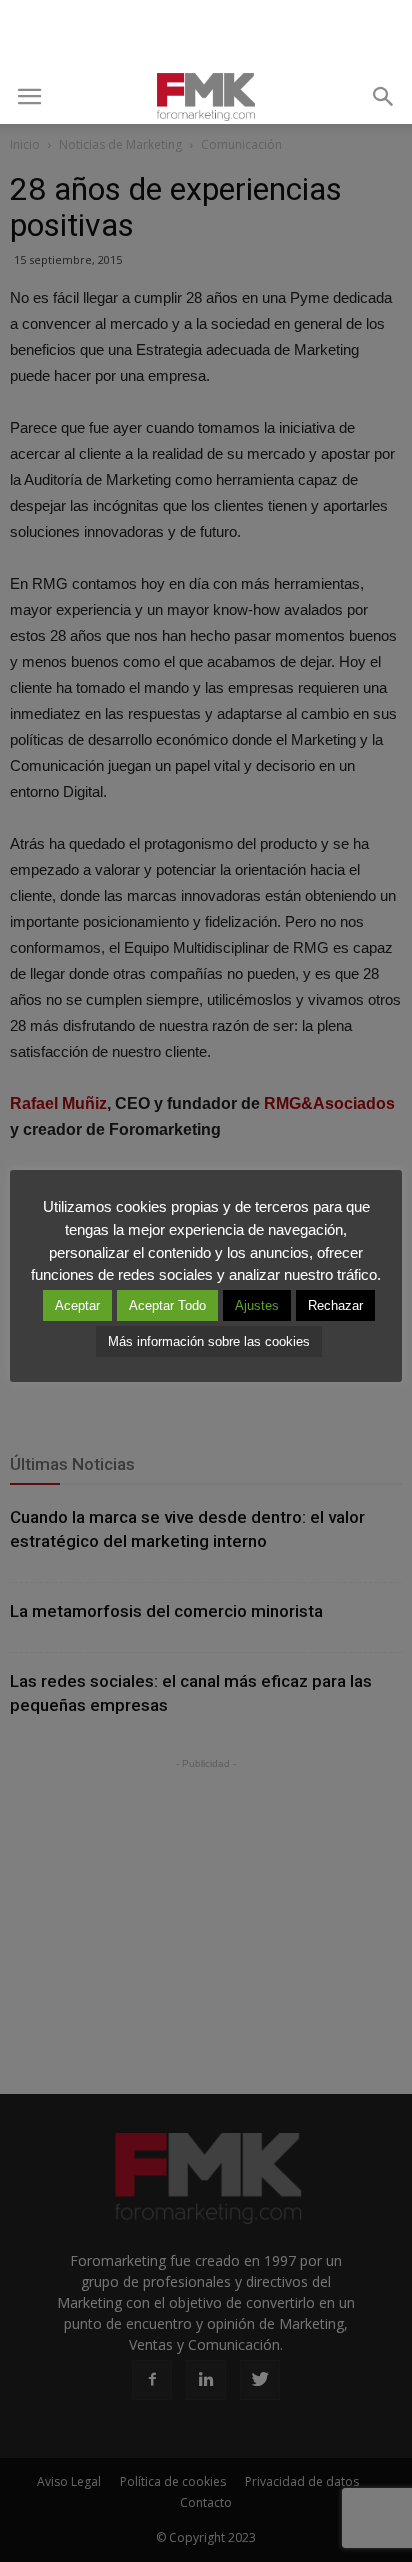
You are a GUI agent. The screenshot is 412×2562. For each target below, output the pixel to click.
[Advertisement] (206, 35)
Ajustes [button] (257, 1305)
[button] (384, 97)
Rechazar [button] (335, 1305)
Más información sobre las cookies (209, 1341)
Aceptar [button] (77, 1305)
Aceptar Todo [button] (167, 1305)
